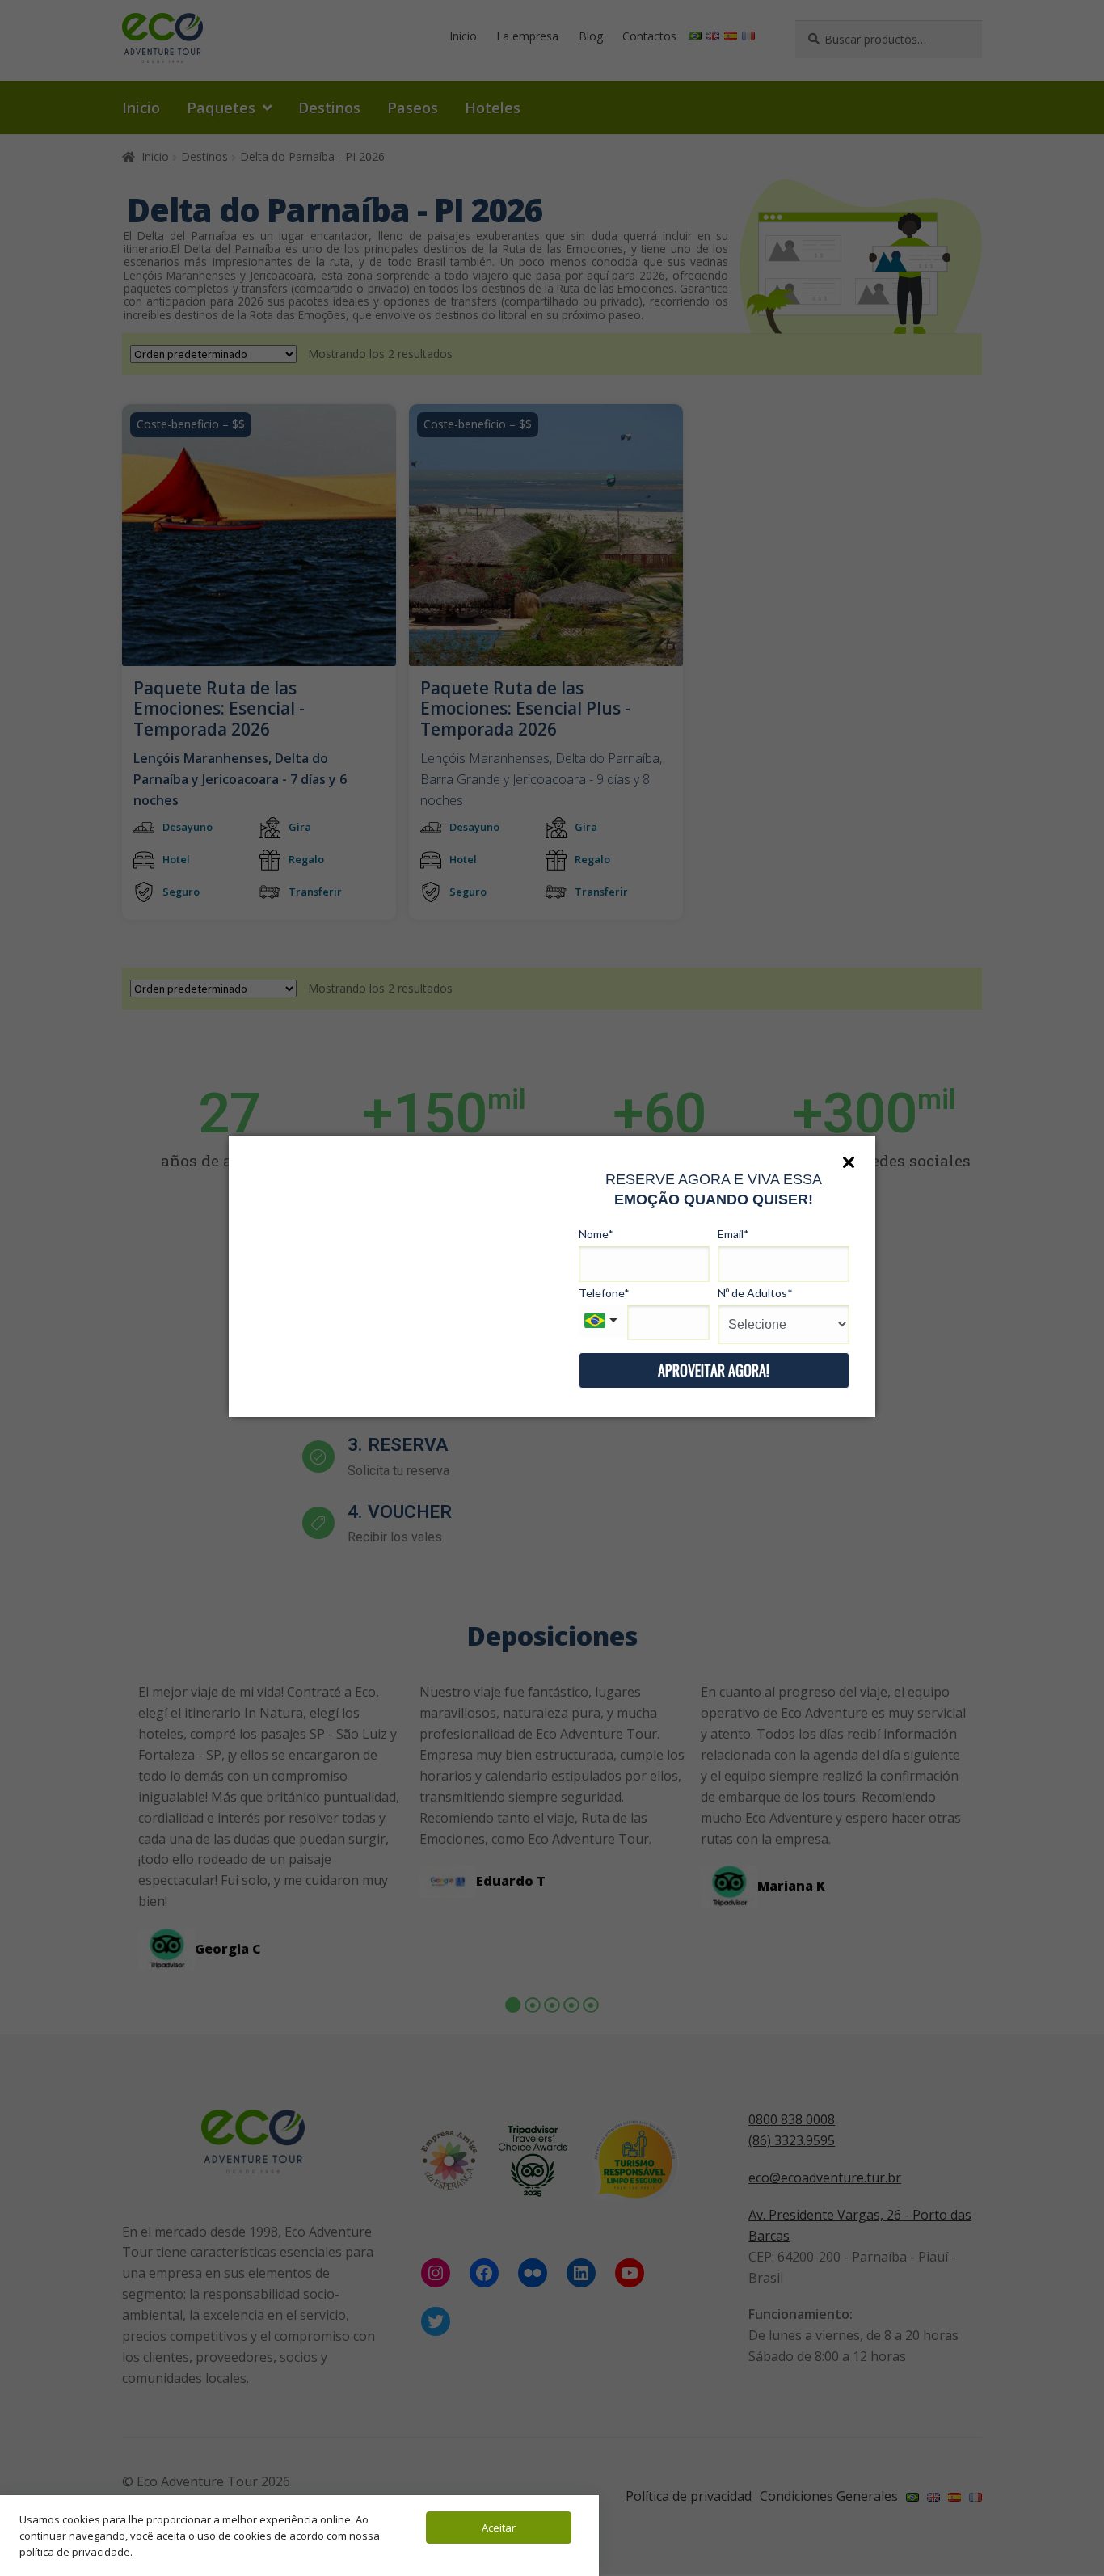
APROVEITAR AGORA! (714, 1370)
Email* (733, 1234)
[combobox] (603, 1321)
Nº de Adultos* (755, 1293)
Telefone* (604, 1293)
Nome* (596, 1234)
